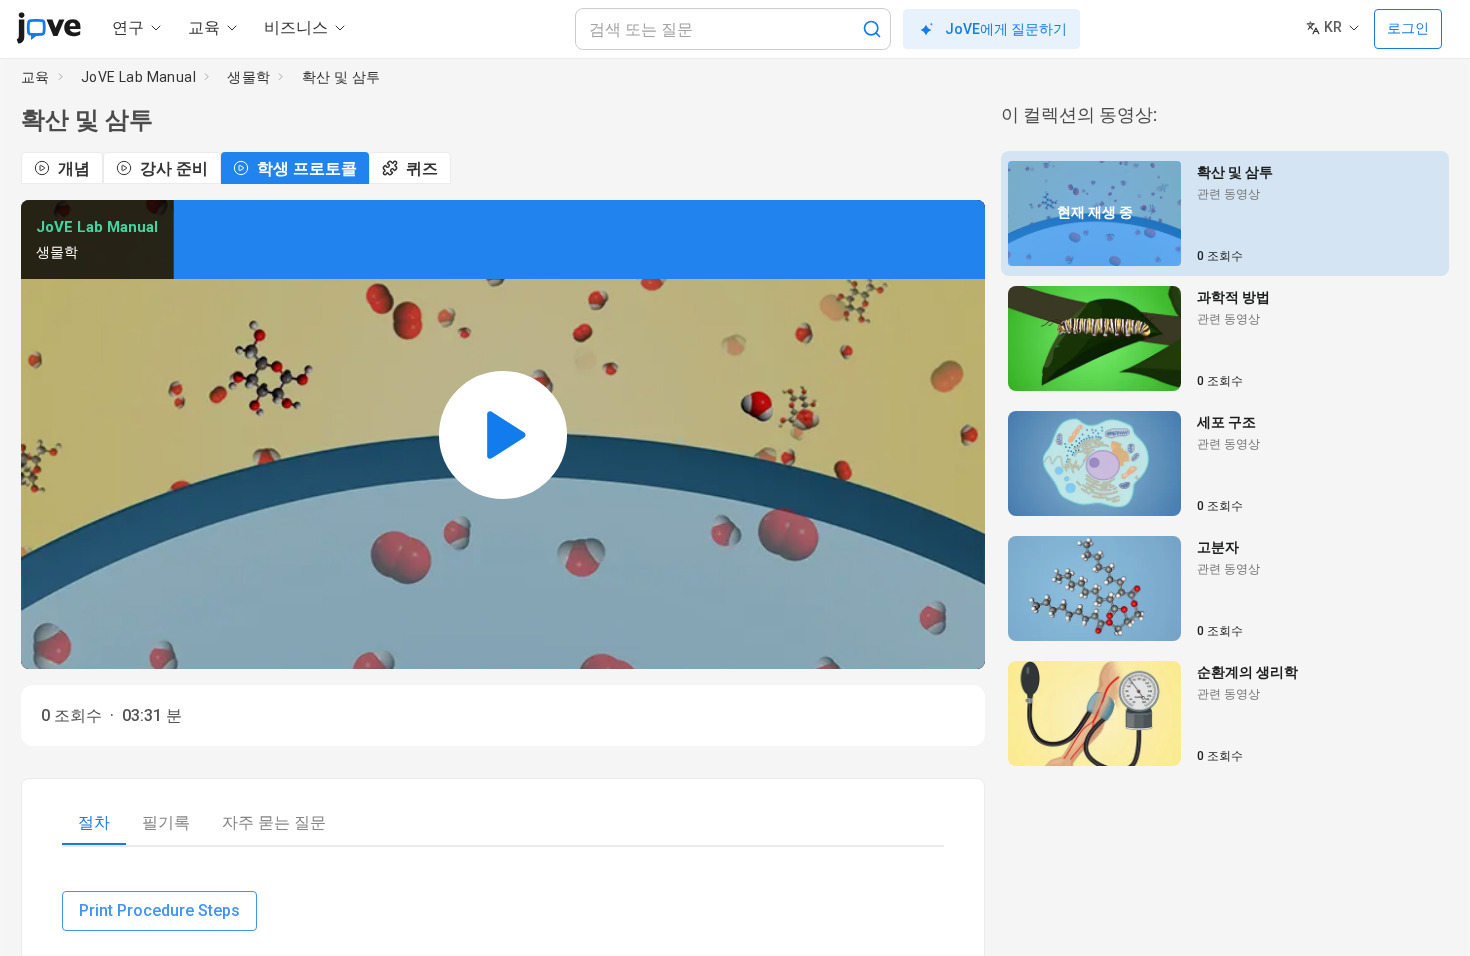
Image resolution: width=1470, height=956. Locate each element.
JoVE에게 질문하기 (1006, 29)
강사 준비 (174, 168)
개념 (74, 168)
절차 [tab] (94, 822)
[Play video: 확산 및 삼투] (503, 434)
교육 (35, 77)
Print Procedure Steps (159, 910)
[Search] (872, 29)
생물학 (248, 77)
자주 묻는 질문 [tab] (274, 822)
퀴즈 (422, 168)
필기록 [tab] (166, 822)
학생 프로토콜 (307, 168)
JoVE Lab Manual (138, 77)
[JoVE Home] (48, 28)
